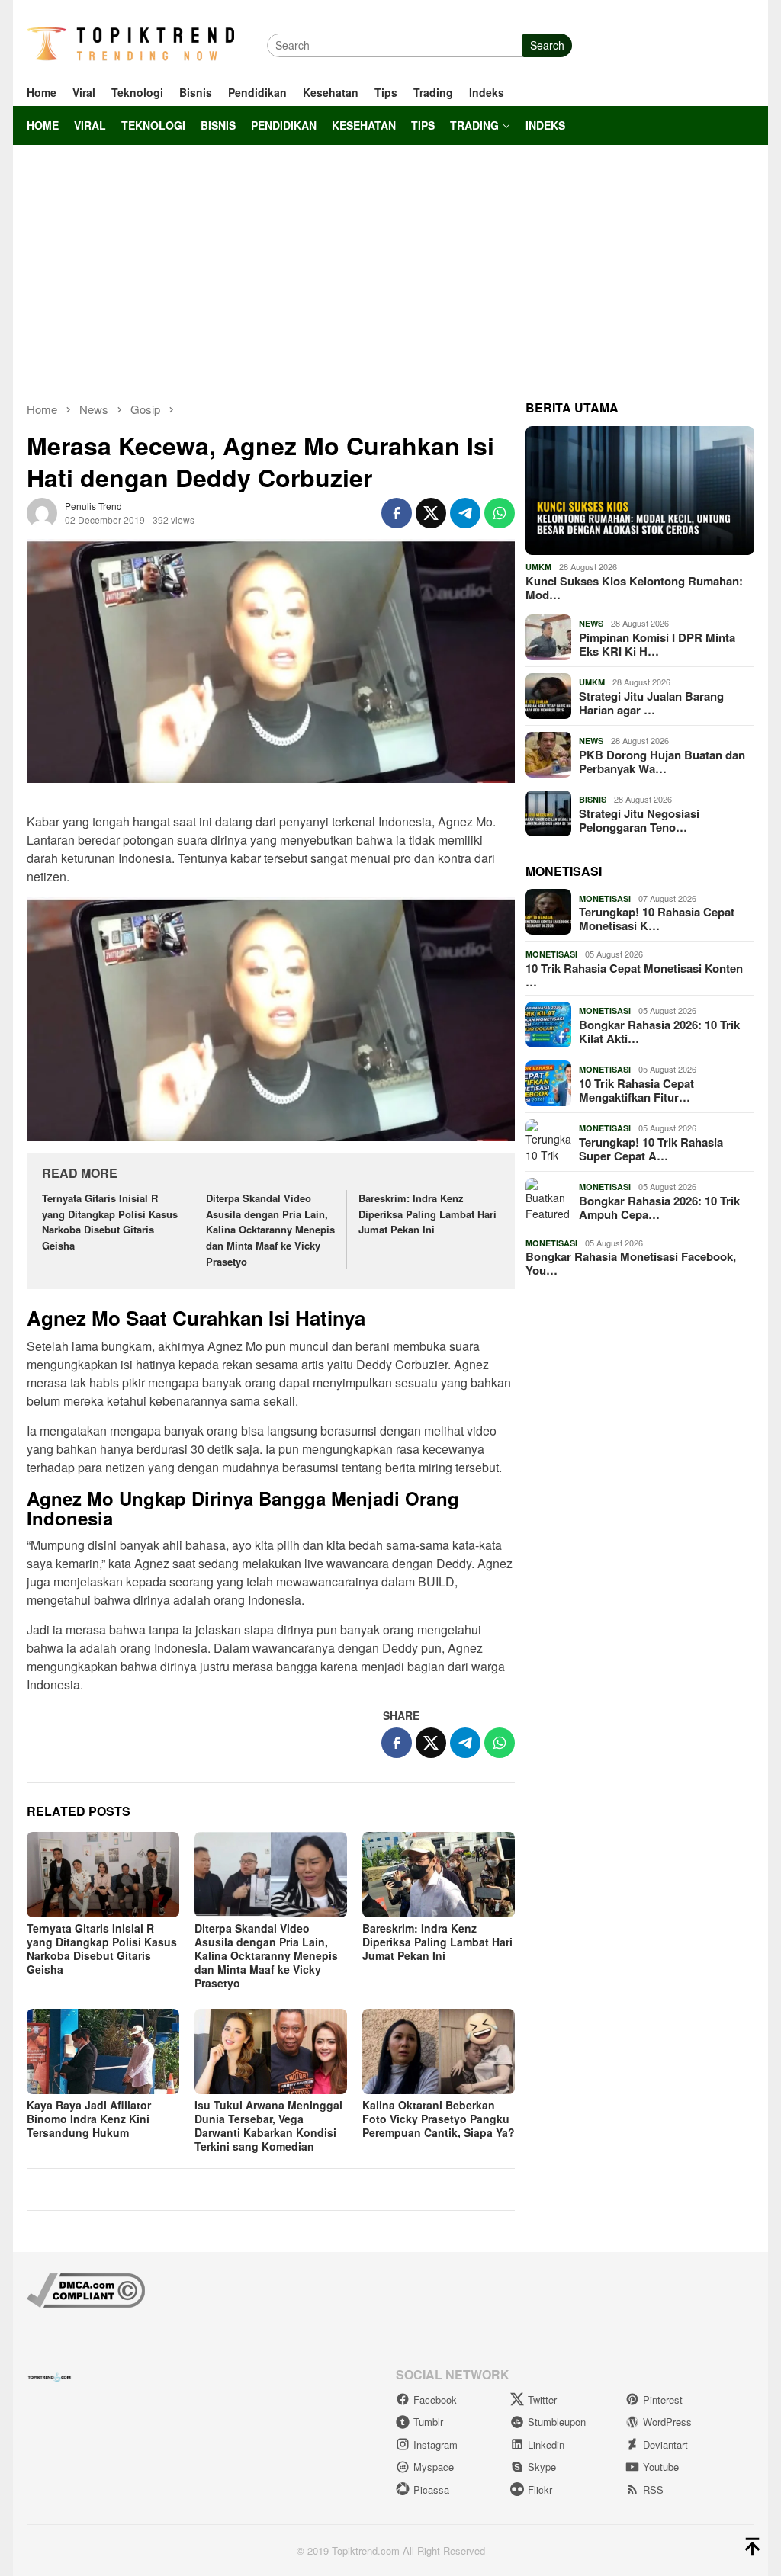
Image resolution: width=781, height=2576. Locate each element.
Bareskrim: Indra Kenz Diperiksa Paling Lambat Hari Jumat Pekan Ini (427, 1214)
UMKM (538, 567)
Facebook (435, 2400)
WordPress (667, 2422)
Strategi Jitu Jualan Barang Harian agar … (651, 703)
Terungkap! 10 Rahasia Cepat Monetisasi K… (657, 919)
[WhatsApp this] (500, 513)
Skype (542, 2467)
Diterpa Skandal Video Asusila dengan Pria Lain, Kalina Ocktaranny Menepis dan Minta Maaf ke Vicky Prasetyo (270, 1230)
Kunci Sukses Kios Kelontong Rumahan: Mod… (634, 588)
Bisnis (593, 799)
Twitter (542, 2400)
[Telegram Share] (465, 513)
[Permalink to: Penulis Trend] (42, 511)
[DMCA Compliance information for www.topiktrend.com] (86, 2289)
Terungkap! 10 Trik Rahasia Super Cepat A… (651, 1149)
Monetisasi (605, 898)
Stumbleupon (557, 2422)
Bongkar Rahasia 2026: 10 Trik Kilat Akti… (659, 1031)
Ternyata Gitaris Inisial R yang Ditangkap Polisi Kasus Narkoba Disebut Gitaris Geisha (110, 1222)
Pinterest (663, 2400)
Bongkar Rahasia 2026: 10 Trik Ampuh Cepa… (659, 1208)
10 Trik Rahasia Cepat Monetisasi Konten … (634, 975)
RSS (653, 2489)
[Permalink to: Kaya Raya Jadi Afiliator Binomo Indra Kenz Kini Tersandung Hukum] (103, 2051)
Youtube (661, 2467)
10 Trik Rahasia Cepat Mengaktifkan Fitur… (636, 1090)
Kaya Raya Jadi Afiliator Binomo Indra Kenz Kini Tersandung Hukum (89, 2119)
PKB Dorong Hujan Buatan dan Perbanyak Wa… (662, 762)
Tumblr (428, 2422)
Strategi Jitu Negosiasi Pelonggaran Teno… (639, 820)
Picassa (431, 2489)
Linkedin (546, 2444)
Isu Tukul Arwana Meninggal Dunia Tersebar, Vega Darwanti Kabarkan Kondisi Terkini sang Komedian (268, 2125)
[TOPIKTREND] (130, 43)
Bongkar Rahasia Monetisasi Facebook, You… (631, 1263)
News (591, 623)
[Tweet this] (431, 513)
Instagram (435, 2444)
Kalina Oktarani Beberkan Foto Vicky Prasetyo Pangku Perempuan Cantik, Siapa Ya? (439, 2119)
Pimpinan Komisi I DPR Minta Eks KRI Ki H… (657, 644)
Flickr (540, 2489)
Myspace (434, 2467)
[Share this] (397, 513)
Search (547, 45)
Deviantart (665, 2444)
